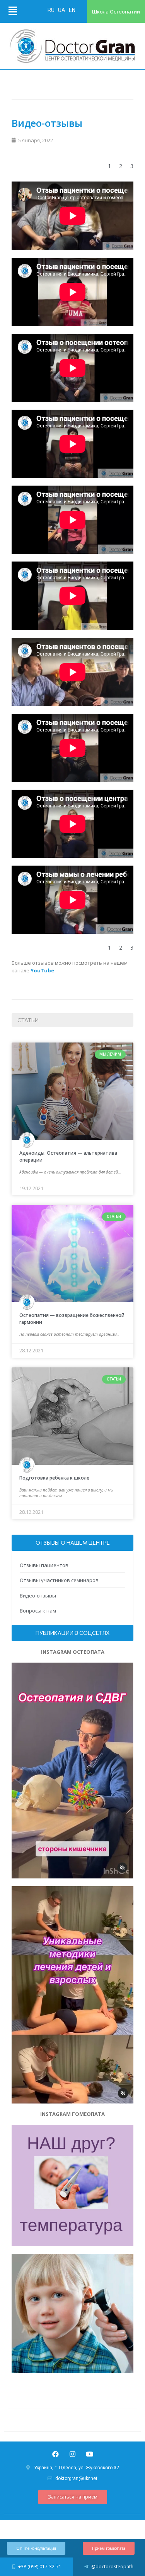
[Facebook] (56, 2454)
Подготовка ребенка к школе (54, 1478)
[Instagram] (73, 2454)
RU (52, 10)
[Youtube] (90, 2454)
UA (62, 10)
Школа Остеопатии (116, 12)
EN (72, 10)
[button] (73, 2497)
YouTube (42, 970)
